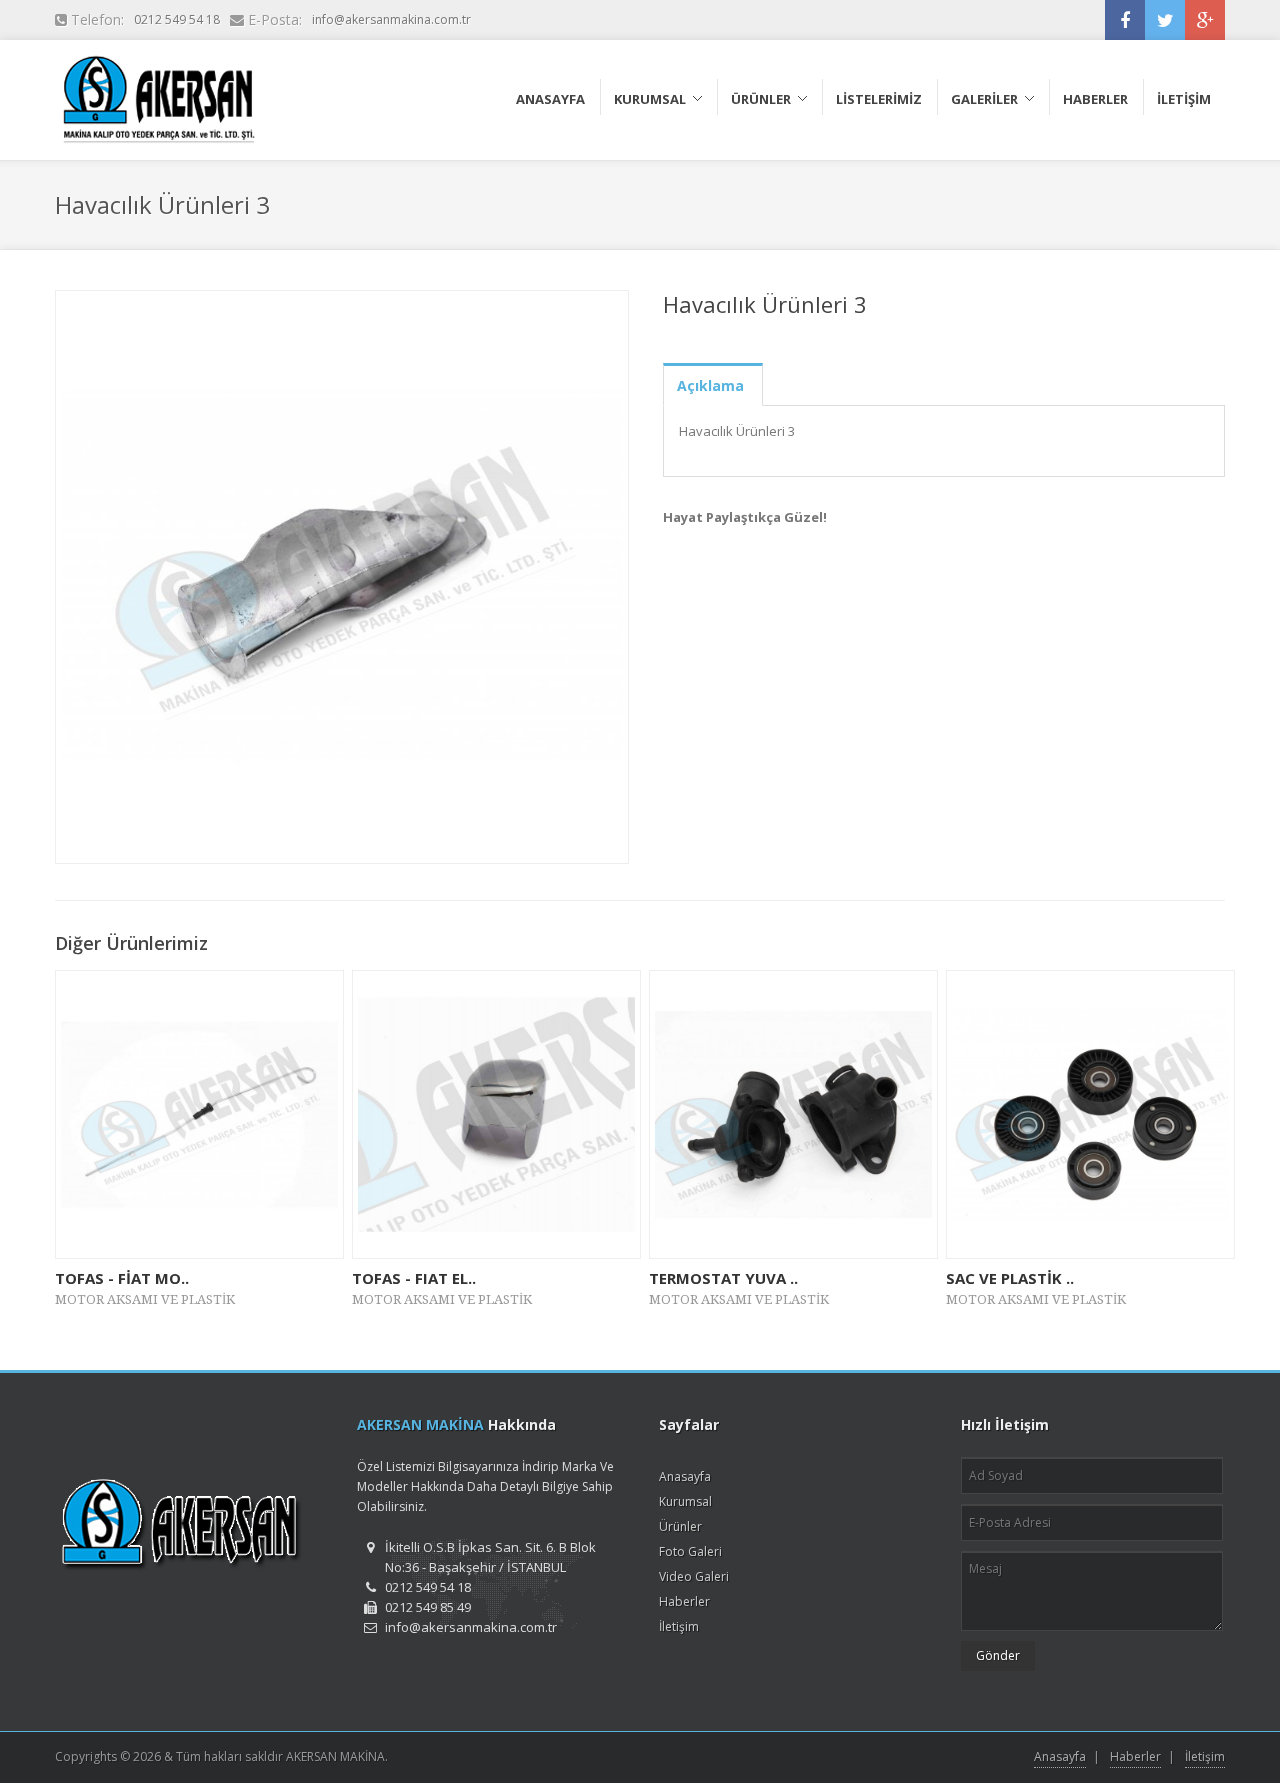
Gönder (998, 1655)
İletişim (679, 1626)
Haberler (684, 1601)
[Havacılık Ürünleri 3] (342, 577)
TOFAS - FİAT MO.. (122, 1278)
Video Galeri (694, 1576)
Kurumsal (685, 1501)
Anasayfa (685, 1476)
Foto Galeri (690, 1551)
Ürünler (680, 1526)
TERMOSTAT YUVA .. (723, 1278)
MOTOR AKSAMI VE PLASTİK (145, 1299)
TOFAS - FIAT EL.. (414, 1278)
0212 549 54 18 (177, 19)
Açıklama (710, 385)
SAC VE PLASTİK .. (1010, 1278)
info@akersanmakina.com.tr (391, 19)
